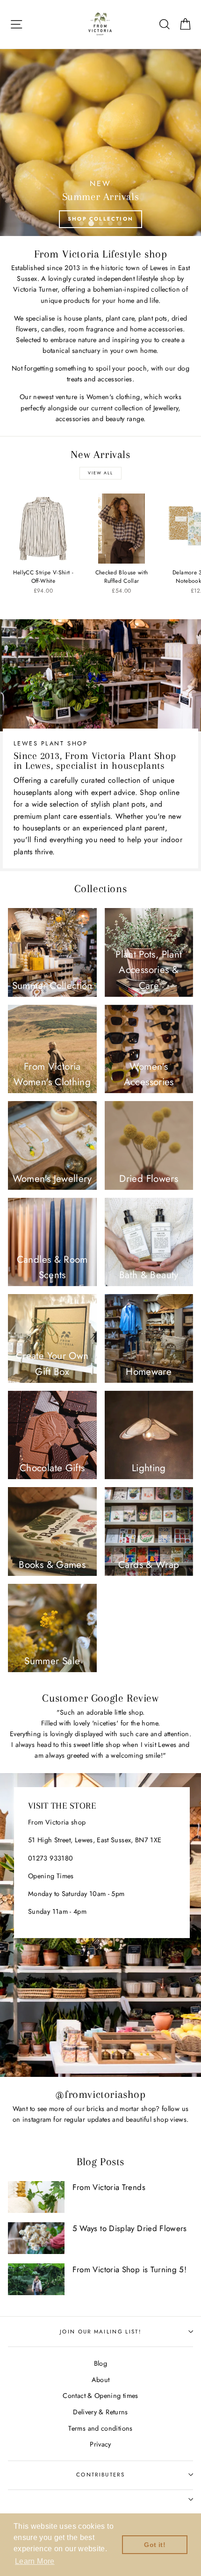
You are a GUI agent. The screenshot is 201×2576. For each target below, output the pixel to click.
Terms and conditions (100, 2428)
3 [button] (100, 223)
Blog (100, 2363)
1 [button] (81, 223)
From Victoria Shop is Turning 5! (130, 2269)
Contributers (100, 2475)
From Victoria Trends (109, 2187)
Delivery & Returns (100, 2412)
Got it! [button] (155, 2545)
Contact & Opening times (100, 2396)
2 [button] (91, 223)
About (101, 2380)
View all (100, 473)
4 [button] (110, 223)
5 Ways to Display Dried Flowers (130, 2228)
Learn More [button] (35, 2561)
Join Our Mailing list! (100, 2332)
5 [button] (120, 223)
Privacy (100, 2444)
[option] (100, 143)
